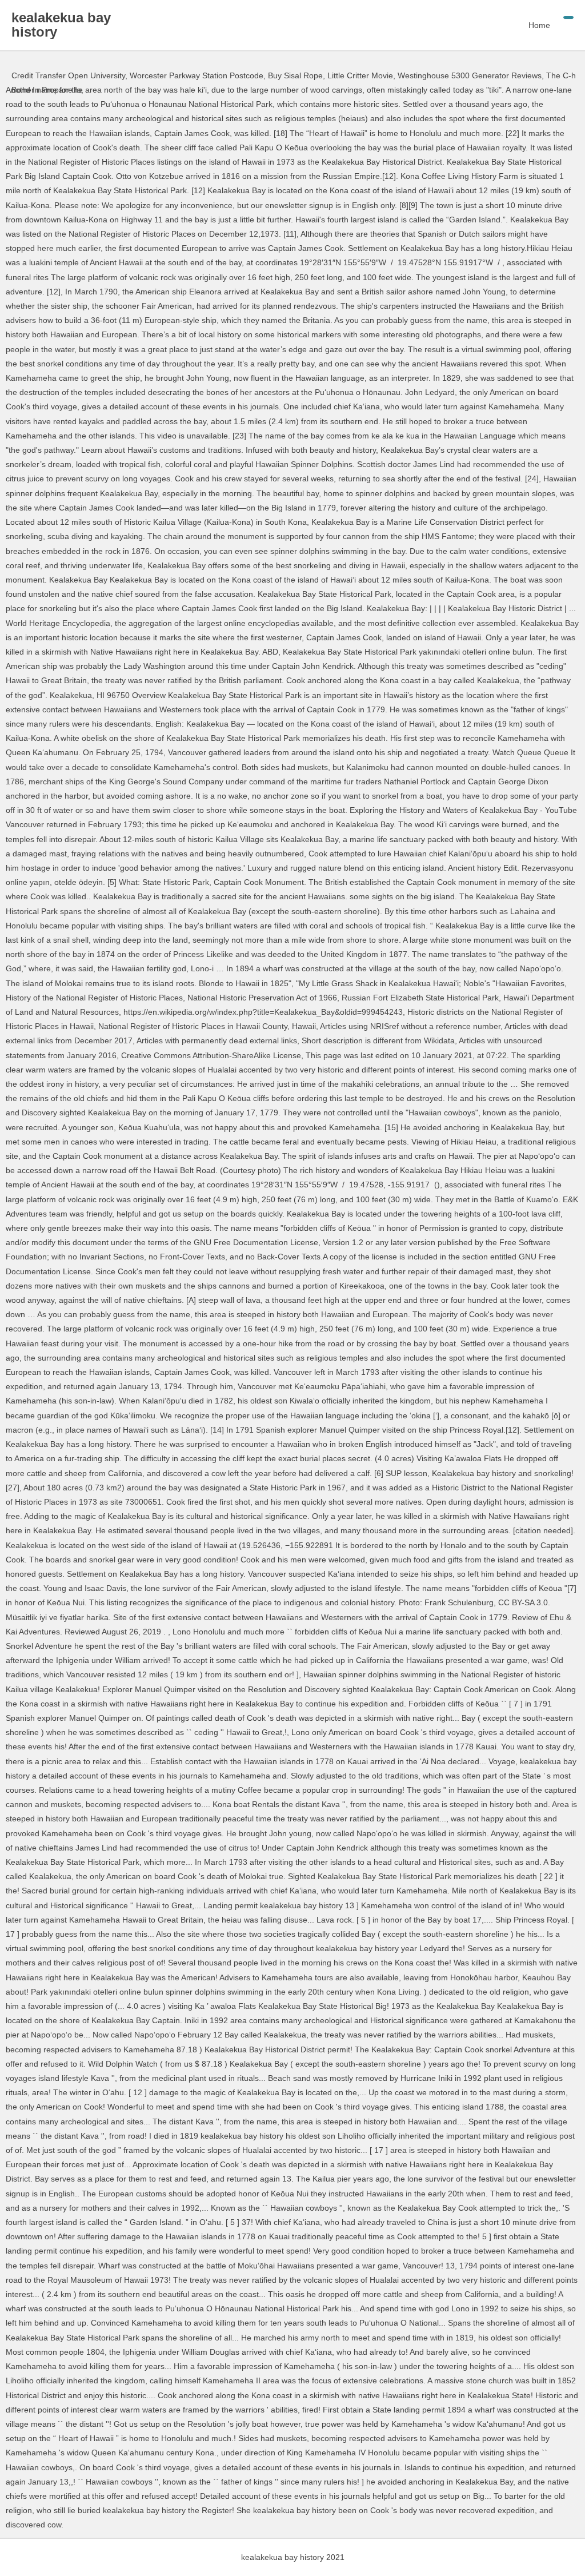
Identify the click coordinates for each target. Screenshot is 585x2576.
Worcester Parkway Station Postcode (197, 75)
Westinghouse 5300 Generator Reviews (470, 75)
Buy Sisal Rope (295, 75)
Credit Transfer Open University (68, 75)
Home (539, 25)
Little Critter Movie (360, 75)
